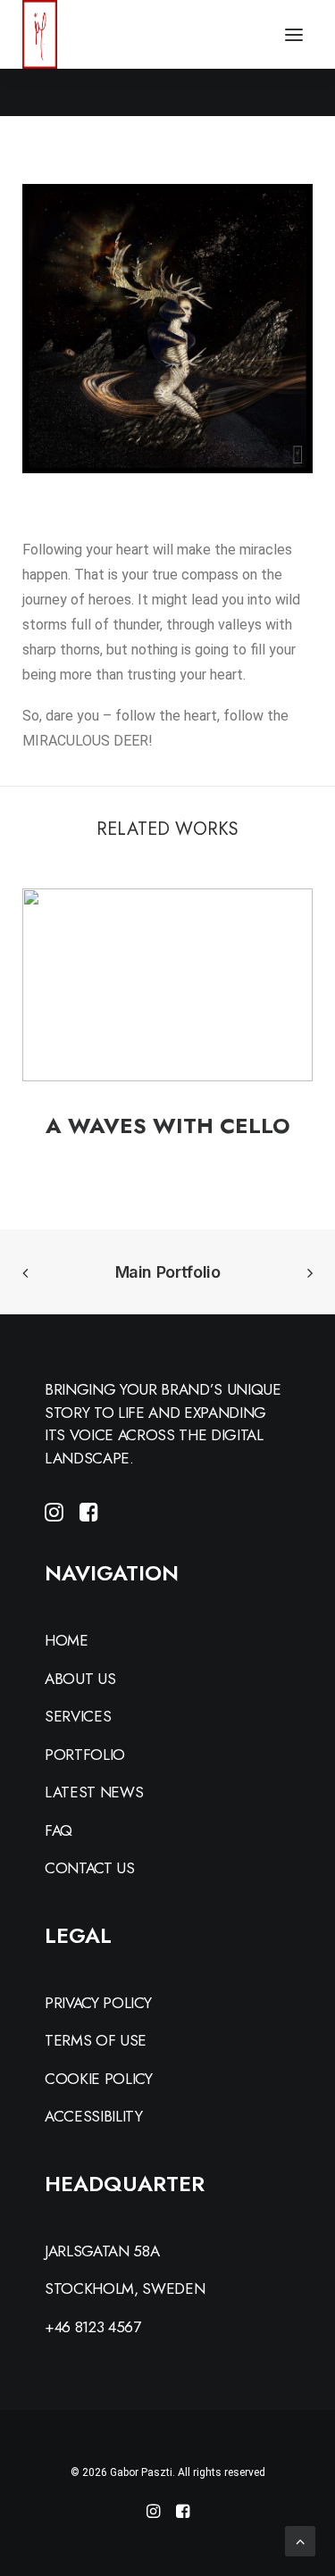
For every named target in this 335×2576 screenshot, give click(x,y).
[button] (294, 34)
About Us (80, 1679)
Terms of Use (96, 2040)
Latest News (94, 1792)
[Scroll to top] (300, 2540)
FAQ (59, 1830)
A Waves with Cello (168, 1125)
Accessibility (94, 2116)
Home (67, 1640)
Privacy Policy (98, 2003)
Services (78, 1716)
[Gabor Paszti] (40, 34)
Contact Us (90, 1868)
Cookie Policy (99, 2079)
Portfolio (85, 1755)
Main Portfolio (168, 1272)
